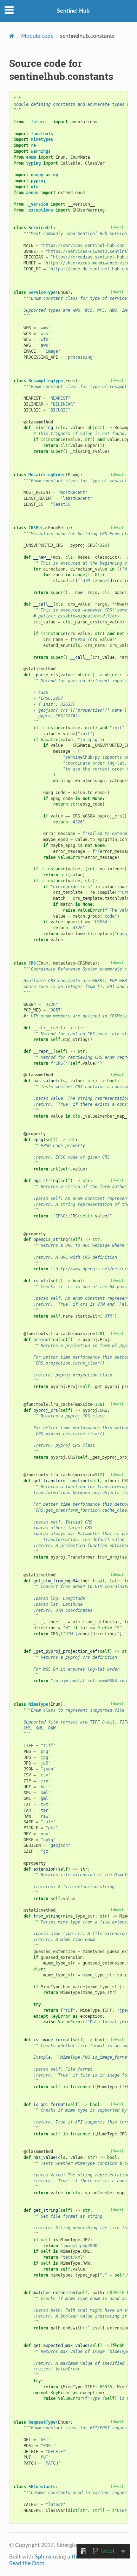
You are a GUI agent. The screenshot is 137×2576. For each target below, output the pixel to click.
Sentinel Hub (73, 11)
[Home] (12, 36)
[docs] (117, 227)
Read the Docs (27, 2563)
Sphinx (43, 2557)
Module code (37, 36)
